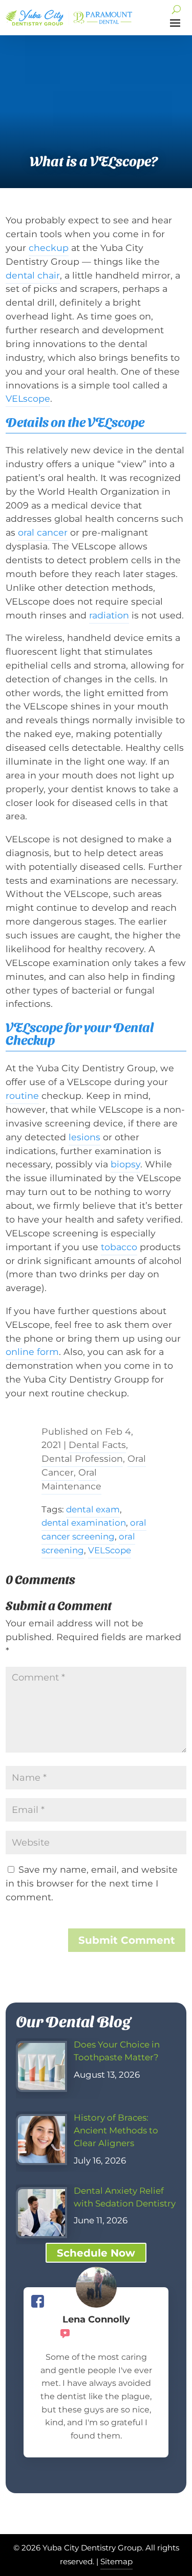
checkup (49, 248)
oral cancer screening (94, 1529)
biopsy (125, 1164)
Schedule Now (96, 2253)
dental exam (93, 1509)
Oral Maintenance (71, 1479)
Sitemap (116, 2561)
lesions (84, 1137)
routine (22, 1096)
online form (32, 1352)
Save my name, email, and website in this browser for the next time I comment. (92, 1883)
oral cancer (43, 532)
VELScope (110, 1550)
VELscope (28, 398)
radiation (109, 615)
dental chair (33, 275)
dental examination (84, 1523)
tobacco (119, 1247)
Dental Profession (82, 1458)
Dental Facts (97, 1445)
